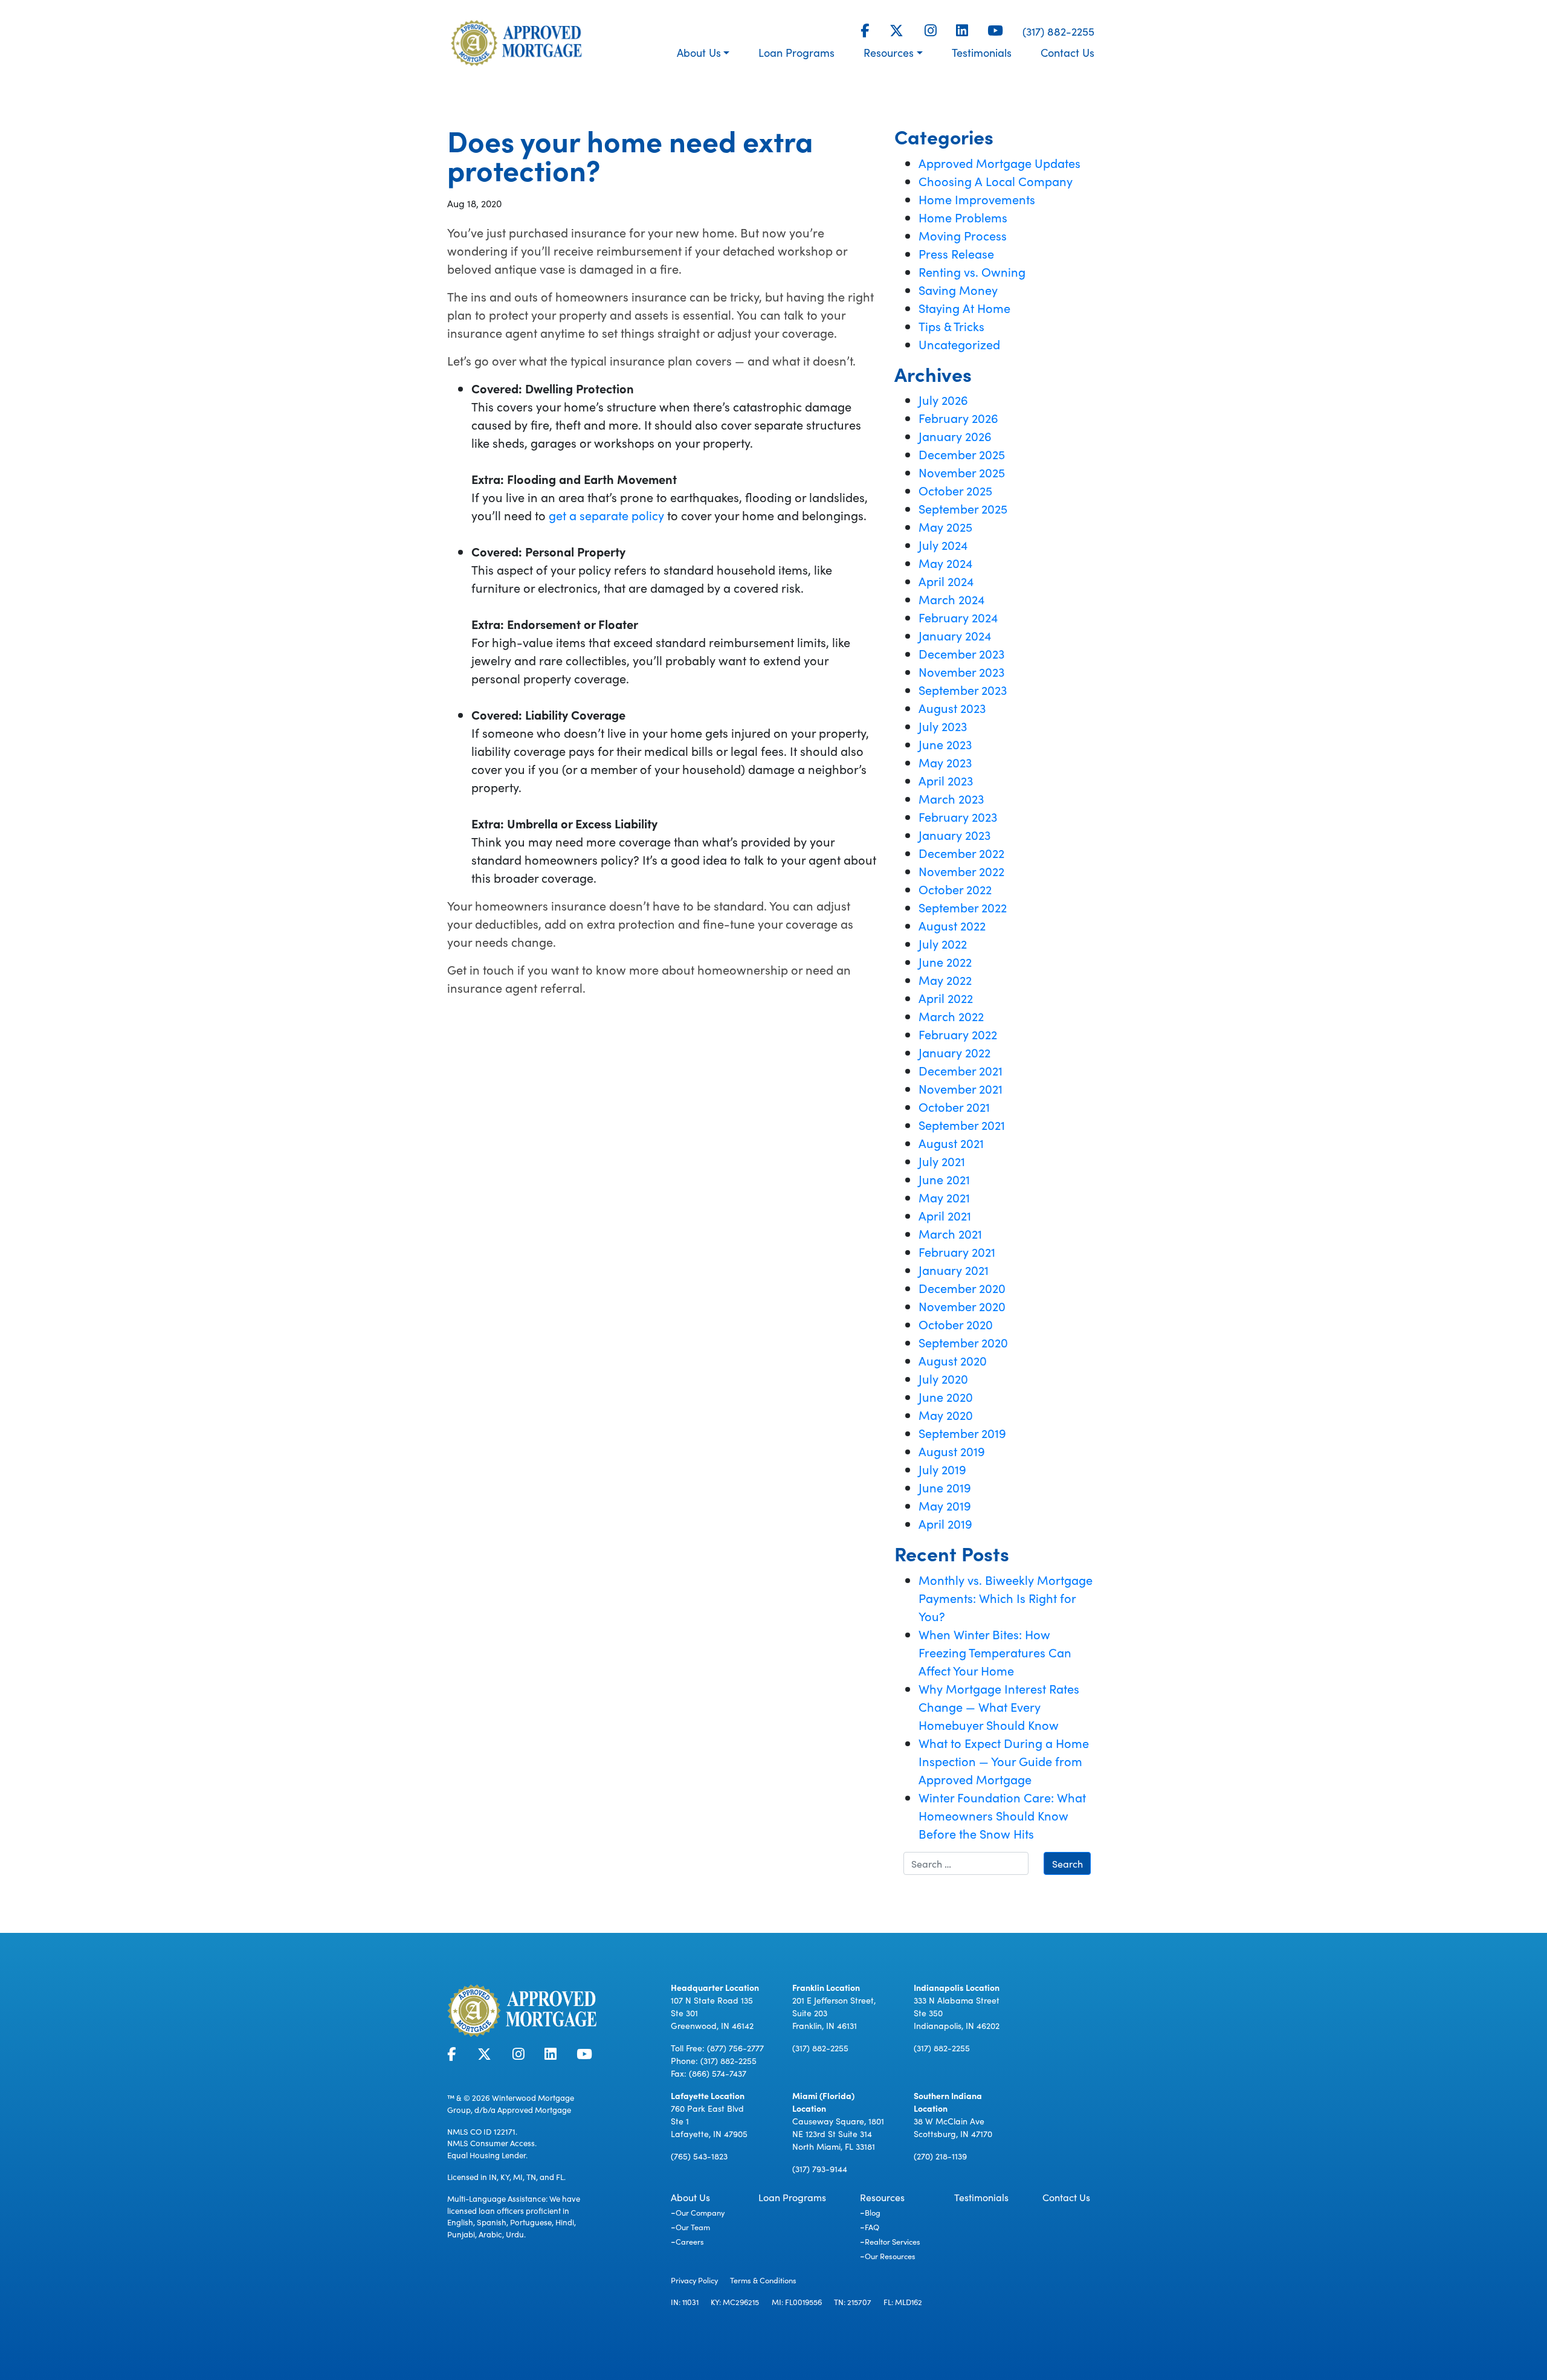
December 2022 (961, 853)
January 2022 (954, 1052)
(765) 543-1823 (699, 2156)
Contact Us (1067, 52)
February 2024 (958, 617)
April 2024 (946, 581)
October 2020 (956, 1324)
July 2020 (943, 1378)
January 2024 (955, 635)
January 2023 (954, 834)
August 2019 (952, 1451)
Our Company (700, 2212)
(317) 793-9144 (820, 2169)
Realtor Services (893, 2241)
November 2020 (962, 1306)
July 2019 (942, 1469)
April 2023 (946, 780)
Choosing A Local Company (996, 181)
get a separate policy (606, 515)
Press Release (956, 253)
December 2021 (961, 1070)
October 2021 (954, 1106)
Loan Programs (796, 52)
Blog (873, 2212)
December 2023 (961, 653)
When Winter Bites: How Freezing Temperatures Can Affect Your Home (995, 1652)
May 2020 (946, 1414)
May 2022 (945, 979)
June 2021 (944, 1179)
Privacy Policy (694, 2280)
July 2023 (943, 726)
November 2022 (961, 871)
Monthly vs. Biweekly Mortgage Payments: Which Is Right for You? (1006, 1598)
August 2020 (953, 1360)
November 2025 (962, 472)
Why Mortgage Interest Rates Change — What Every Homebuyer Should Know (999, 1706)
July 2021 (942, 1161)
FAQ (872, 2227)
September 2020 (963, 1342)
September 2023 (963, 689)
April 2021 (945, 1215)
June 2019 (945, 1487)
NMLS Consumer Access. (492, 2143)
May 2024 (945, 563)
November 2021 (961, 1088)
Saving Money (958, 289)
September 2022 (963, 907)
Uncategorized (959, 344)
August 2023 (952, 708)
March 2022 (951, 1016)
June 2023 (945, 744)
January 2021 (954, 1269)
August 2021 (951, 1143)
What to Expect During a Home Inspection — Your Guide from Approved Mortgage (1004, 1761)
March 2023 (951, 798)
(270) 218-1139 (940, 2156)
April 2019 (945, 1523)
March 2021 (950, 1233)
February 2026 (958, 418)
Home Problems (963, 217)
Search (1067, 1863)
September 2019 (962, 1433)
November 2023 (961, 671)
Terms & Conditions (763, 2280)
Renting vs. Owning (972, 271)
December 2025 (962, 454)
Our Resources (890, 2256)
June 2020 (946, 1396)
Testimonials (982, 52)
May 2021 (944, 1197)
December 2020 (962, 1288)
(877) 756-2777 (735, 2048)
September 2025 (963, 508)
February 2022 (958, 1034)
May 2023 (945, 762)
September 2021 (962, 1124)
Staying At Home (964, 308)
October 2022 (955, 889)
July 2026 (943, 399)
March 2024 (951, 599)
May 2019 (945, 1505)
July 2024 (943, 544)
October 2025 (955, 490)
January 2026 (955, 436)
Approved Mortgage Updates (1000, 163)
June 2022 (945, 961)
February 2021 (957, 1251)
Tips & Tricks (951, 326)
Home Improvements (977, 199)
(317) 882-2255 (1058, 31)
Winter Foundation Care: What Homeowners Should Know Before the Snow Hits (1002, 1815)
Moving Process (963, 235)
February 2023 (958, 816)
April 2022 (946, 998)
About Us (699, 52)
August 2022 (952, 925)
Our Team (693, 2227)
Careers (690, 2241)
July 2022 (943, 943)
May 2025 (945, 526)
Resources (889, 52)
